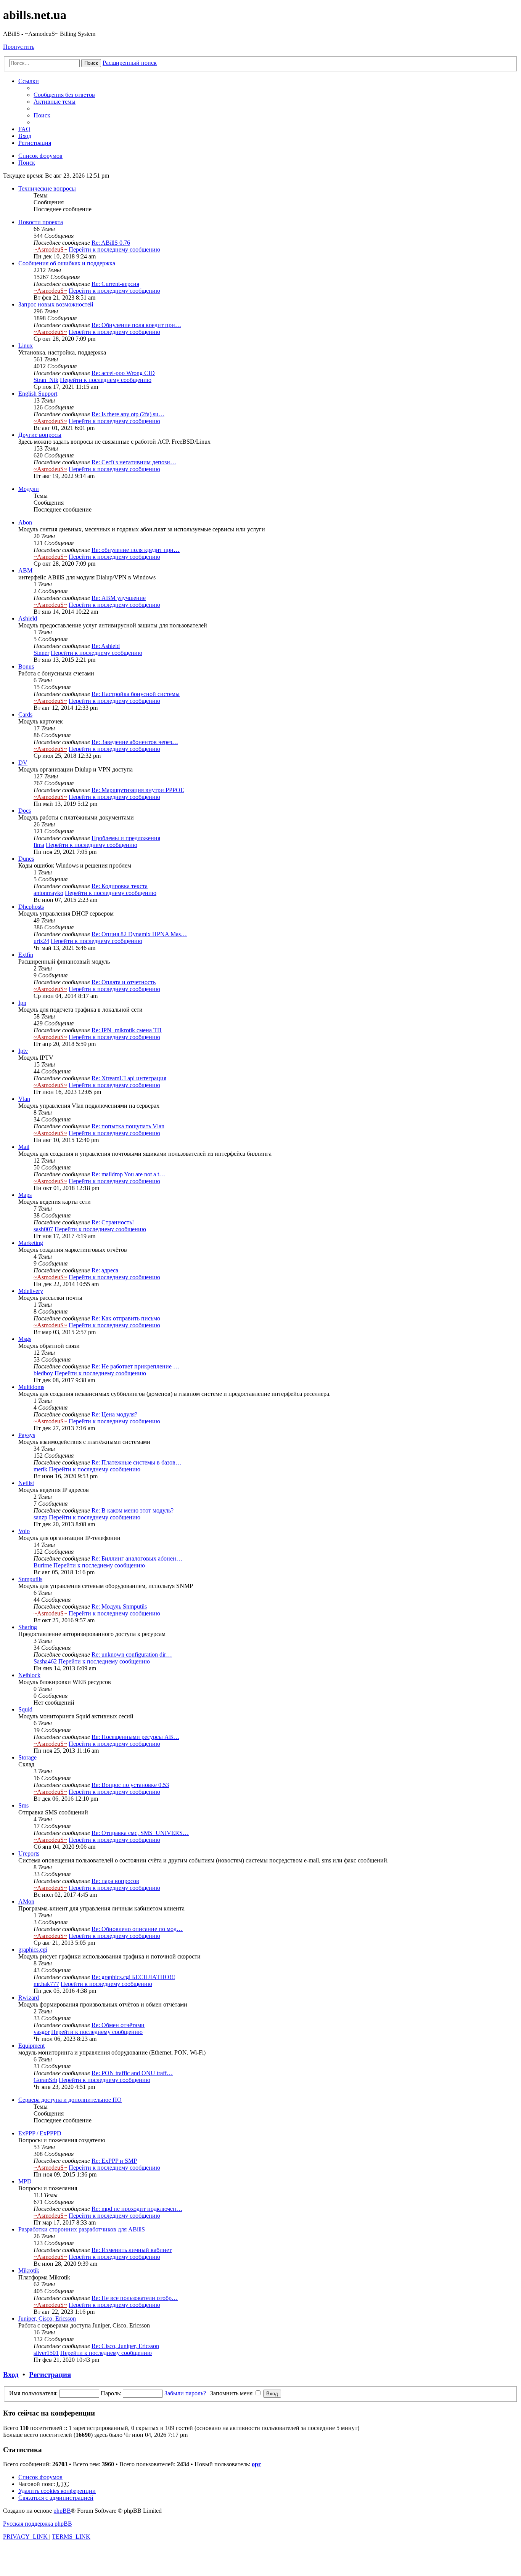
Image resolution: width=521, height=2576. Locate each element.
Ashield (28, 618)
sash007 (43, 1229)
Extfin (26, 955)
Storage (27, 1757)
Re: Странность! (113, 1222)
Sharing (28, 1627)
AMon (26, 1902)
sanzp (40, 1517)
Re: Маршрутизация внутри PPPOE (138, 790)
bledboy (43, 1373)
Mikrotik (29, 2270)
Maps (25, 1195)
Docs (25, 811)
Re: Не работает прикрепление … (135, 1366)
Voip (24, 1531)
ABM (25, 570)
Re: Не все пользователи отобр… (135, 2298)
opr (256, 2464)
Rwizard (29, 1998)
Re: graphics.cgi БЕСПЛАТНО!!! (133, 1977)
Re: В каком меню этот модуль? (133, 1510)
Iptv (23, 1051)
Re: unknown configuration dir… (132, 1655)
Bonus (26, 666)
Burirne (43, 1565)
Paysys (27, 1435)
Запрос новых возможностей (56, 304)
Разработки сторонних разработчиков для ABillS (82, 2229)
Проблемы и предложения (126, 838)
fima (39, 845)
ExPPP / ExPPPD (40, 2133)
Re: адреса (105, 1270)
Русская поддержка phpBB (38, 2524)
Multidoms (31, 1387)
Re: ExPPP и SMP (114, 2161)
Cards (25, 715)
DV (23, 763)
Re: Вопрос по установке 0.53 (130, 1785)
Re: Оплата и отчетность (124, 982)
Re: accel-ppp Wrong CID (123, 373)
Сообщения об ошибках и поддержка (67, 263)
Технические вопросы (47, 188)
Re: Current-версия (115, 284)
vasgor (42, 2032)
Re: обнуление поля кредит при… (136, 550)
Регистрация (50, 2375)
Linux (26, 346)
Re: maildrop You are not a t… (128, 1174)
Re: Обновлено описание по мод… (137, 1929)
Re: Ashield (106, 646)
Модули (29, 489)
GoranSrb (45, 2080)
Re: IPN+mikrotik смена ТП (127, 1030)
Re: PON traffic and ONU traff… (132, 2073)
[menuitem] (64, 95)
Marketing (31, 1243)
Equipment (31, 2046)
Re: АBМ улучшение (119, 598)
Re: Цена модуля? (114, 1414)
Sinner (41, 653)
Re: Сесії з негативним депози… (134, 462)
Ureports (29, 1853)
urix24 (41, 941)
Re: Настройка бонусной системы (136, 694)
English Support (38, 394)
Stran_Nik (46, 380)
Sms (23, 1805)
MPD (25, 2181)
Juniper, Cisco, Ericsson (47, 2319)
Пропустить (19, 47)
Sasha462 (45, 1661)
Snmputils (30, 1579)
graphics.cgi (33, 1950)
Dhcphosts (31, 907)
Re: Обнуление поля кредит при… (136, 325)
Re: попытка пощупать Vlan (128, 1126)
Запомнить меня (232, 2393)
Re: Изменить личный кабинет (132, 2250)
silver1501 (46, 2353)
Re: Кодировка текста (120, 886)
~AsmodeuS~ (50, 249)
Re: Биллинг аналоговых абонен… (137, 1558)
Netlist (26, 1483)
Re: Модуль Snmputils (119, 1606)
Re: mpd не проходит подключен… (137, 2209)
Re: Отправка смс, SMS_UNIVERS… (140, 1833)
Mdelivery (31, 1291)
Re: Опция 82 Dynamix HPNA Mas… (139, 934)
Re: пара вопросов (115, 1881)
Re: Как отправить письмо (126, 1318)
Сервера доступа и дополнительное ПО (70, 2100)
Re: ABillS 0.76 (111, 243)
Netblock (29, 1675)
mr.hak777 (46, 1984)
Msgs (25, 1339)
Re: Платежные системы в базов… (137, 1462)
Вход (11, 2375)
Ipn (22, 1003)
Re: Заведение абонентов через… (135, 742)
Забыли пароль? (185, 2393)
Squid (25, 1709)
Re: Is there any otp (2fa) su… (128, 414)
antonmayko (48, 893)
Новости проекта (41, 222)
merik (40, 1469)
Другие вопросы (40, 435)
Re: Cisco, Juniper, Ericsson (125, 2346)
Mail (24, 1147)
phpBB (62, 2511)
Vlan (24, 1099)
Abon (25, 522)
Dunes (26, 859)
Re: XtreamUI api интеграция (129, 1078)
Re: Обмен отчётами (118, 2025)
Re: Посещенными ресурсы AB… (135, 1737)
